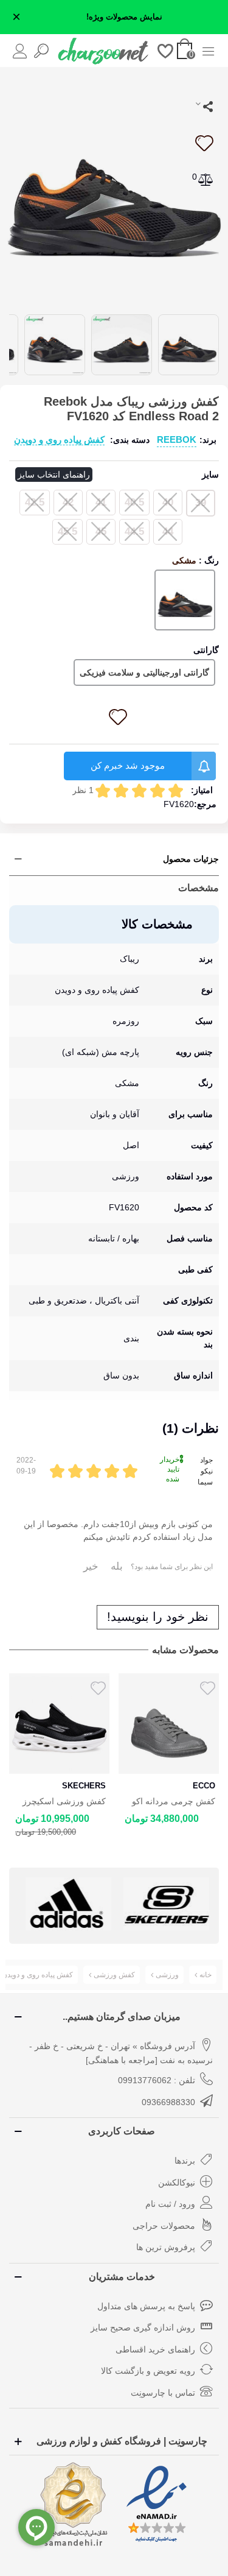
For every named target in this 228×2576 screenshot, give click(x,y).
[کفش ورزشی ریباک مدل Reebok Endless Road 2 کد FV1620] (114, 189)
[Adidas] (68, 1904)
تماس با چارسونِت (163, 2393)
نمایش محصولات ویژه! (124, 17)
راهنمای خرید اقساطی (155, 2349)
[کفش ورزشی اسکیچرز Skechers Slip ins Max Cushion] (59, 1724)
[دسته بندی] (208, 50)
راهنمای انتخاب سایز (54, 475)
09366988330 (168, 2102)
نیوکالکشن (177, 2183)
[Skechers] (166, 1904)
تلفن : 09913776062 (157, 2080)
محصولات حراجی (164, 2226)
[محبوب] (166, 50)
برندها (185, 2161)
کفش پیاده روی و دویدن (59, 439)
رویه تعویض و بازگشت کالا (148, 2371)
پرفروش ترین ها (166, 2247)
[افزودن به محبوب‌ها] (204, 143)
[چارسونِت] (103, 51)
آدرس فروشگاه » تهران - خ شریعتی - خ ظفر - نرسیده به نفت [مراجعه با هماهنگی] (121, 2053)
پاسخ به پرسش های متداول (146, 2306)
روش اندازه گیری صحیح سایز (143, 2327)
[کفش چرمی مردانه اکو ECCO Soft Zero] (169, 1724)
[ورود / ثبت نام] (20, 50)
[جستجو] (41, 50)
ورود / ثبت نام (170, 2204)
